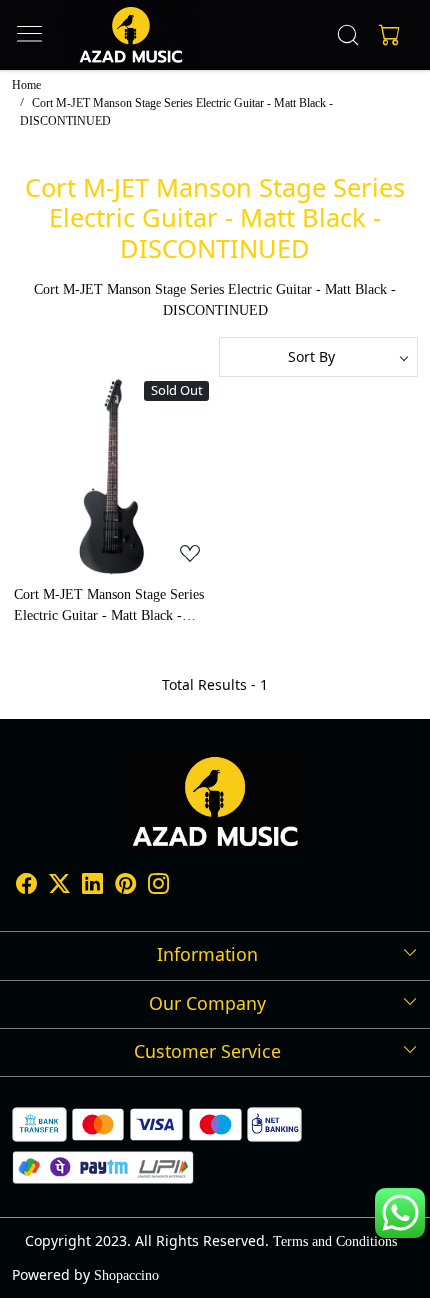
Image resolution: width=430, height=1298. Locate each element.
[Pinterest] (125, 887)
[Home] (130, 35)
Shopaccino (126, 1275)
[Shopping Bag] (385, 35)
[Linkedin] (92, 887)
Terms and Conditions (335, 1241)
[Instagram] (158, 887)
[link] (348, 35)
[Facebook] (26, 887)
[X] (59, 887)
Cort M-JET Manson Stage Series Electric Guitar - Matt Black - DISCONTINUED (109, 606)
